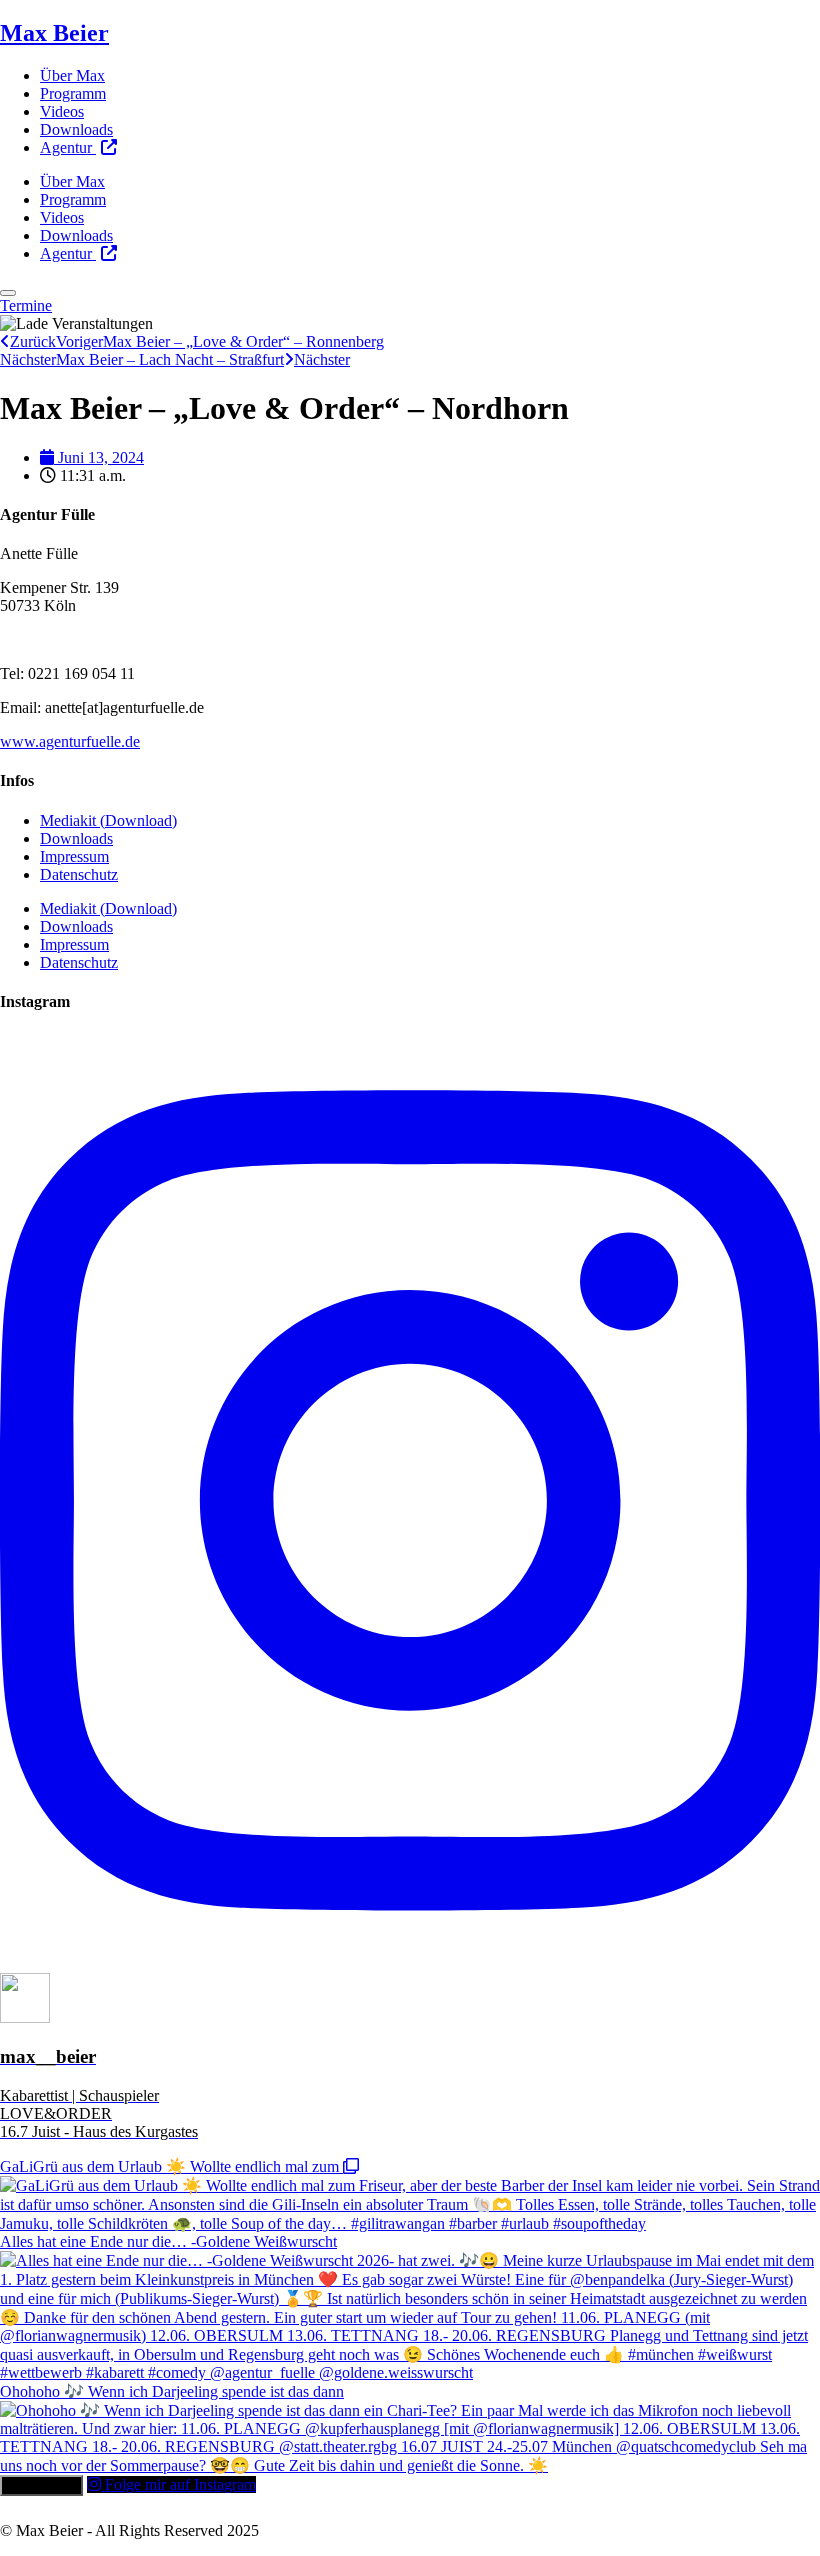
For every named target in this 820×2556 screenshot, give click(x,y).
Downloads (76, 129)
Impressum (74, 856)
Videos (62, 111)
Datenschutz (79, 874)
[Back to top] (8, 293)
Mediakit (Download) (108, 820)
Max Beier (54, 33)
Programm (73, 93)
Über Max (72, 75)
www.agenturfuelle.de (70, 741)
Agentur (68, 147)
